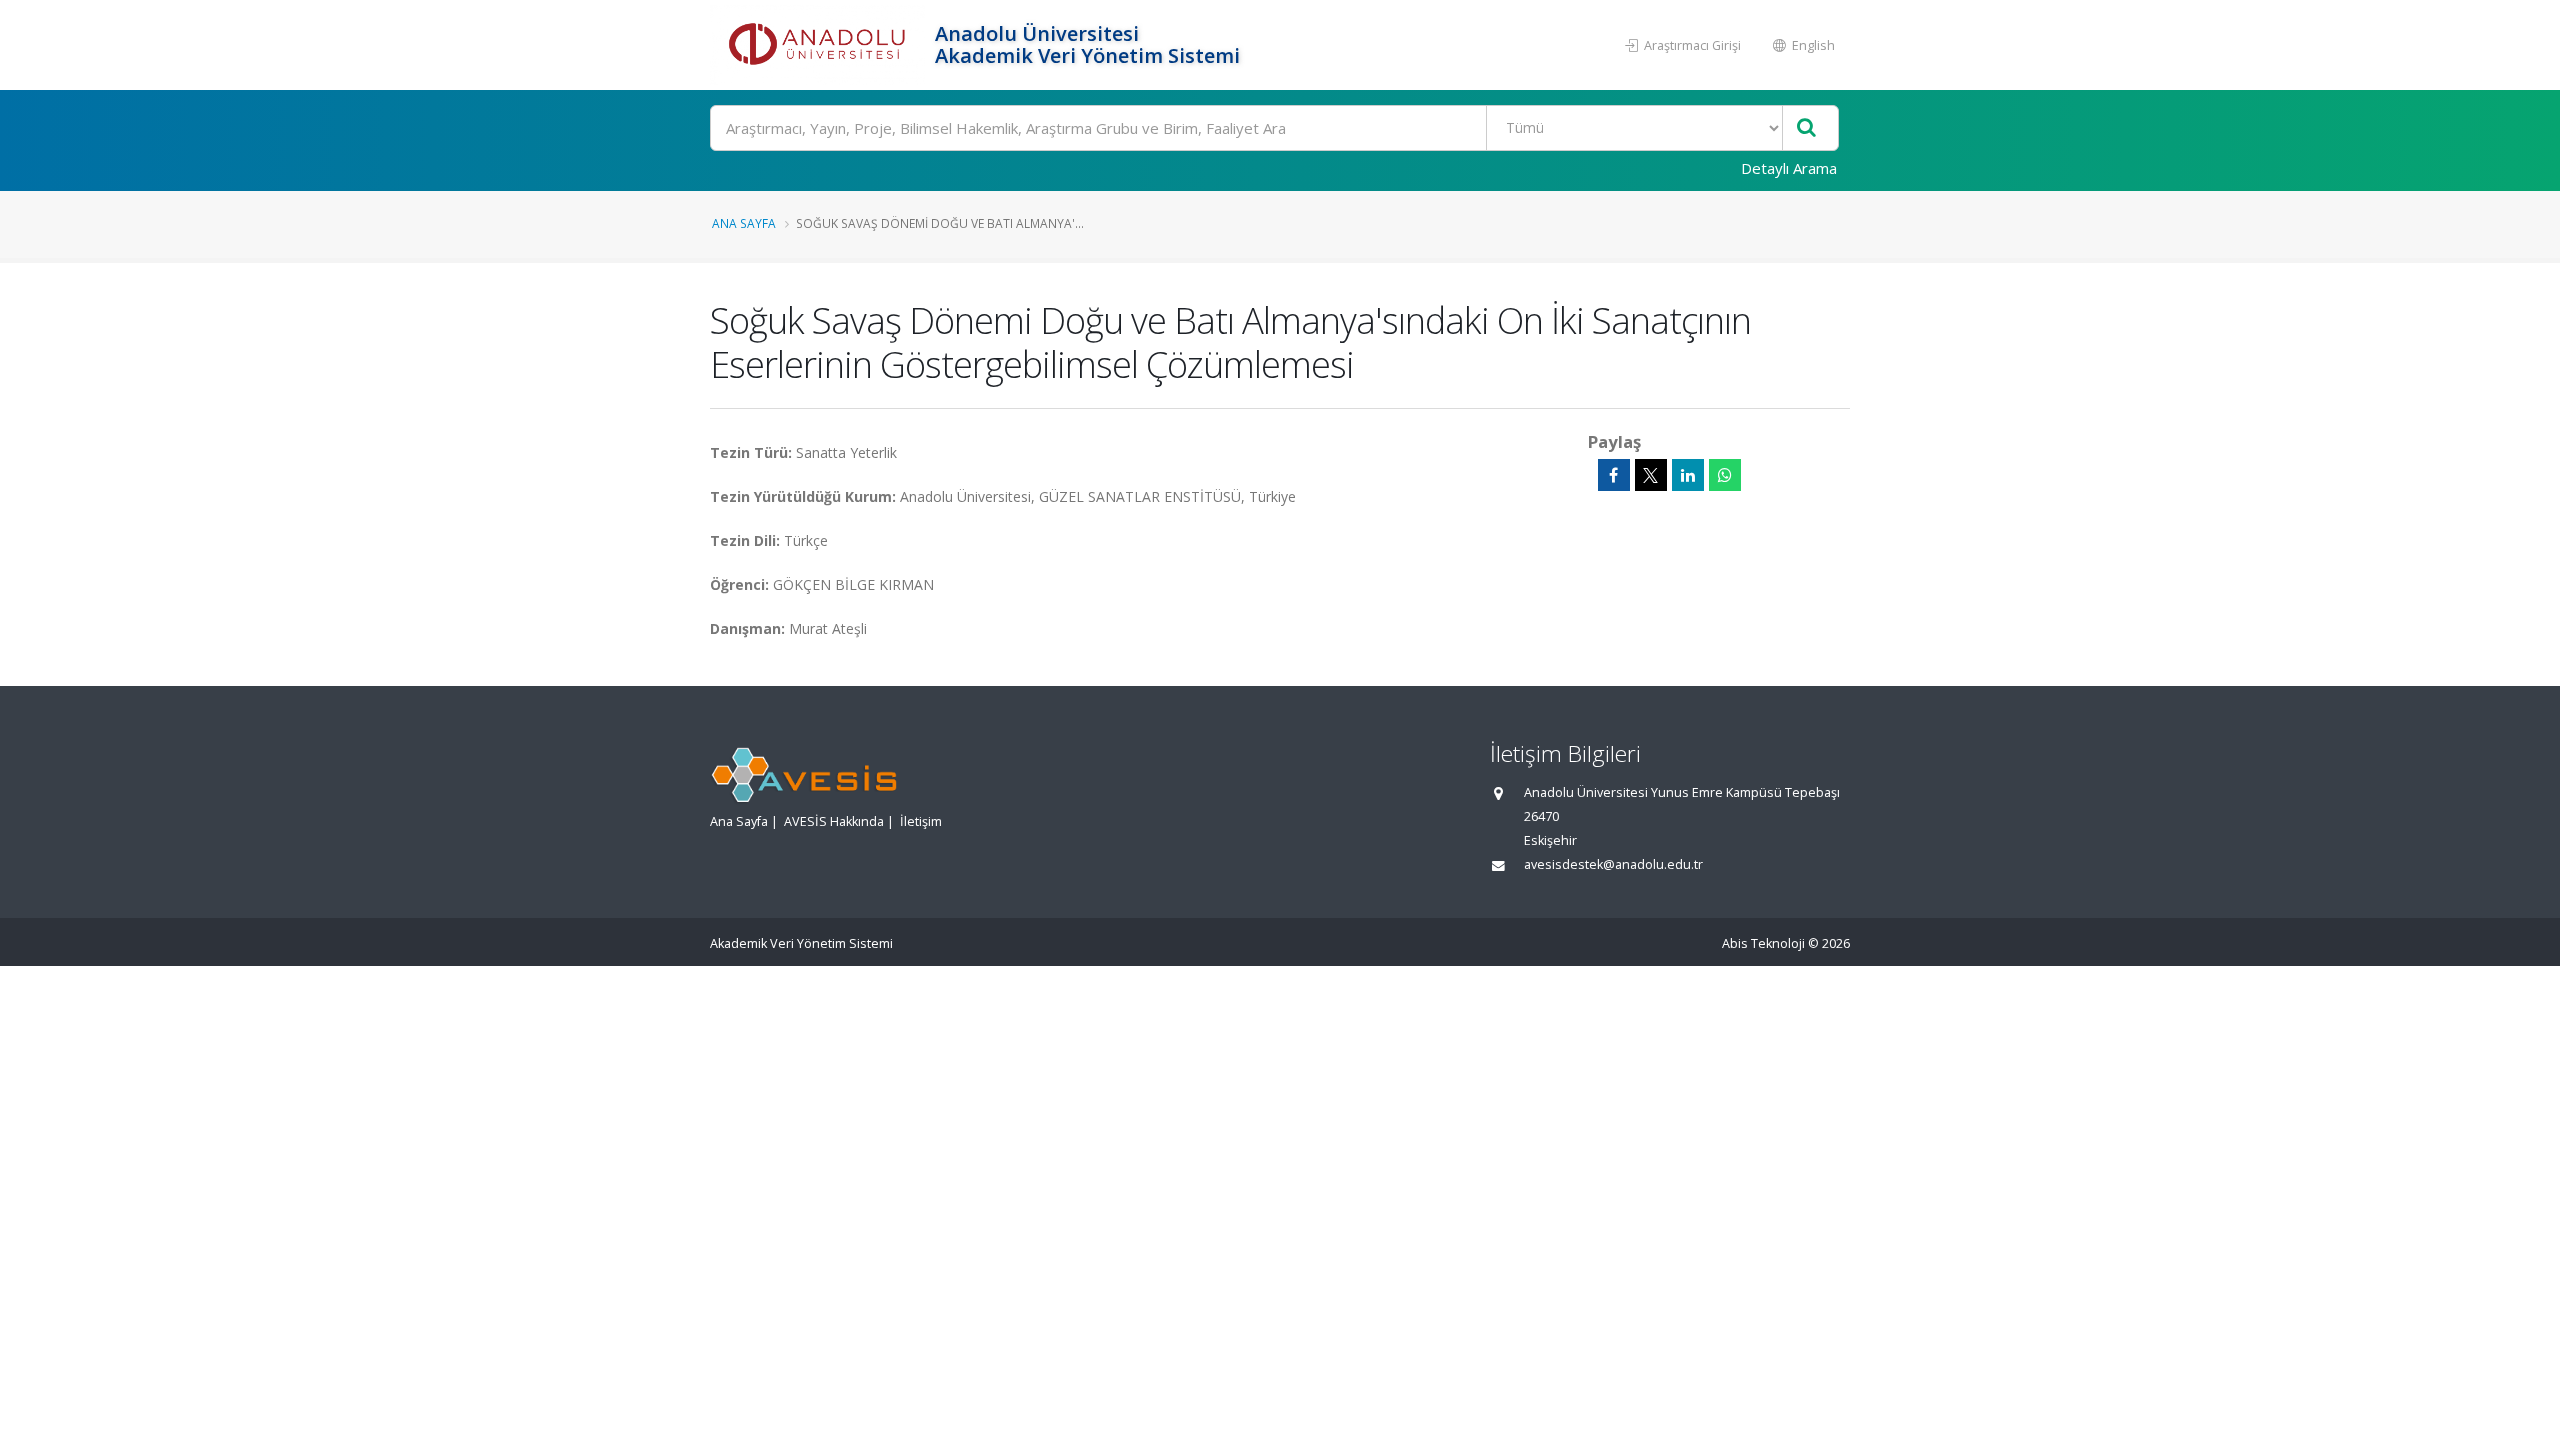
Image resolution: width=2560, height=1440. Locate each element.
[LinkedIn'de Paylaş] (1688, 475)
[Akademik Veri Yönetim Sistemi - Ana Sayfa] (820, 45)
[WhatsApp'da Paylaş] (1725, 475)
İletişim (921, 821)
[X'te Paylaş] (1651, 475)
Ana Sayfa (744, 223)
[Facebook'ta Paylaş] (1614, 475)
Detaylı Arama (1789, 168)
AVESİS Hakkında (834, 821)
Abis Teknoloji (1763, 943)
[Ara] (1806, 128)
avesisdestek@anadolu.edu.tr (1613, 864)
